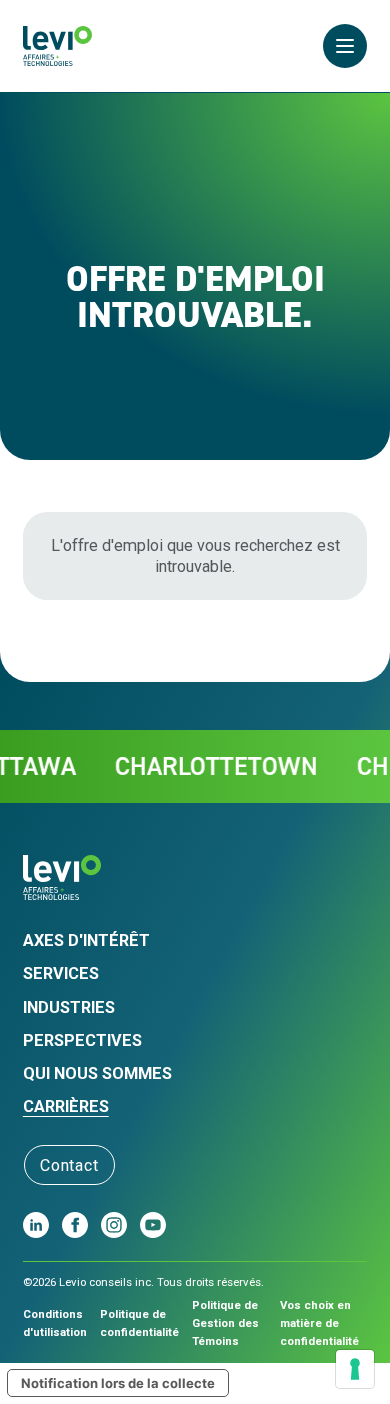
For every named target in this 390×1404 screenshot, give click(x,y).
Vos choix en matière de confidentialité (319, 1323)
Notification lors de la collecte (118, 1383)
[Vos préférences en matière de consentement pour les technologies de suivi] (355, 1369)
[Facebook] (75, 1225)
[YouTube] (153, 1225)
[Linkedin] (36, 1225)
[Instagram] (114, 1225)
